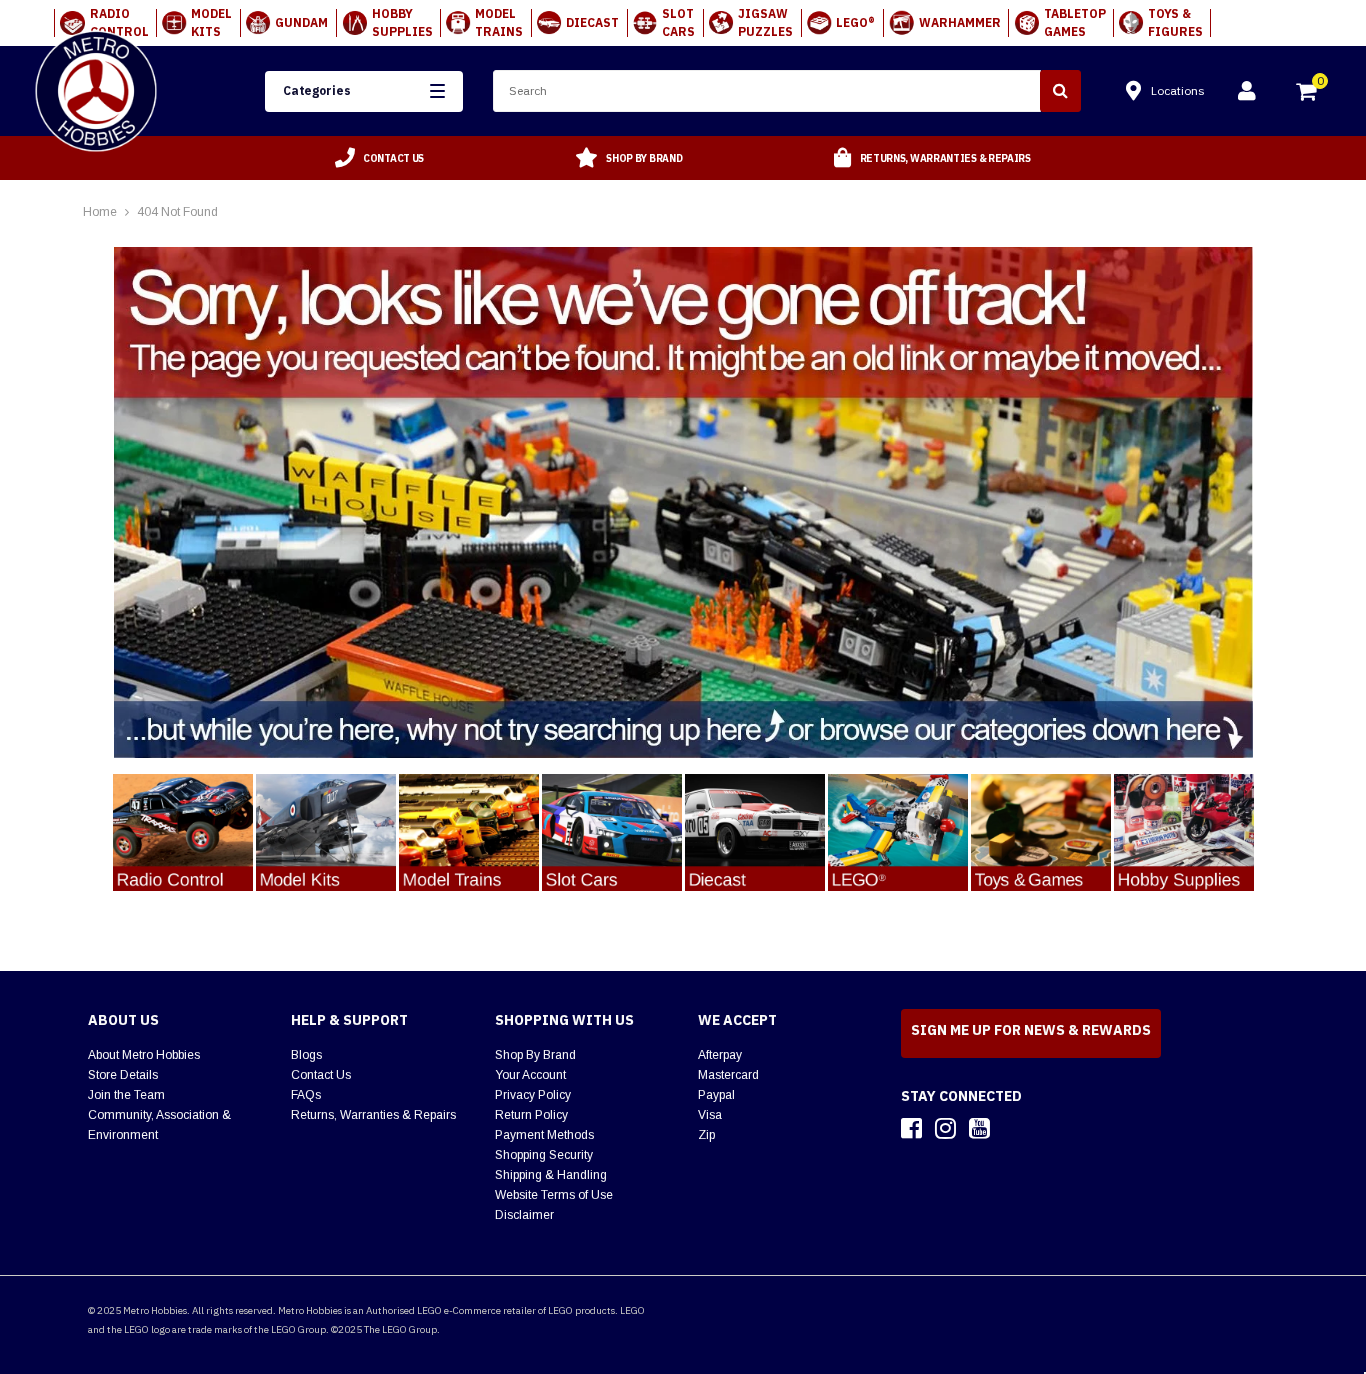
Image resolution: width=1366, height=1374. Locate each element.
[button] (364, 91)
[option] (380, 158)
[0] (1308, 94)
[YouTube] (979, 1128)
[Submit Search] (1060, 91)
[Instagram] (945, 1128)
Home (100, 212)
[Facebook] (911, 1128)
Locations (1178, 90)
